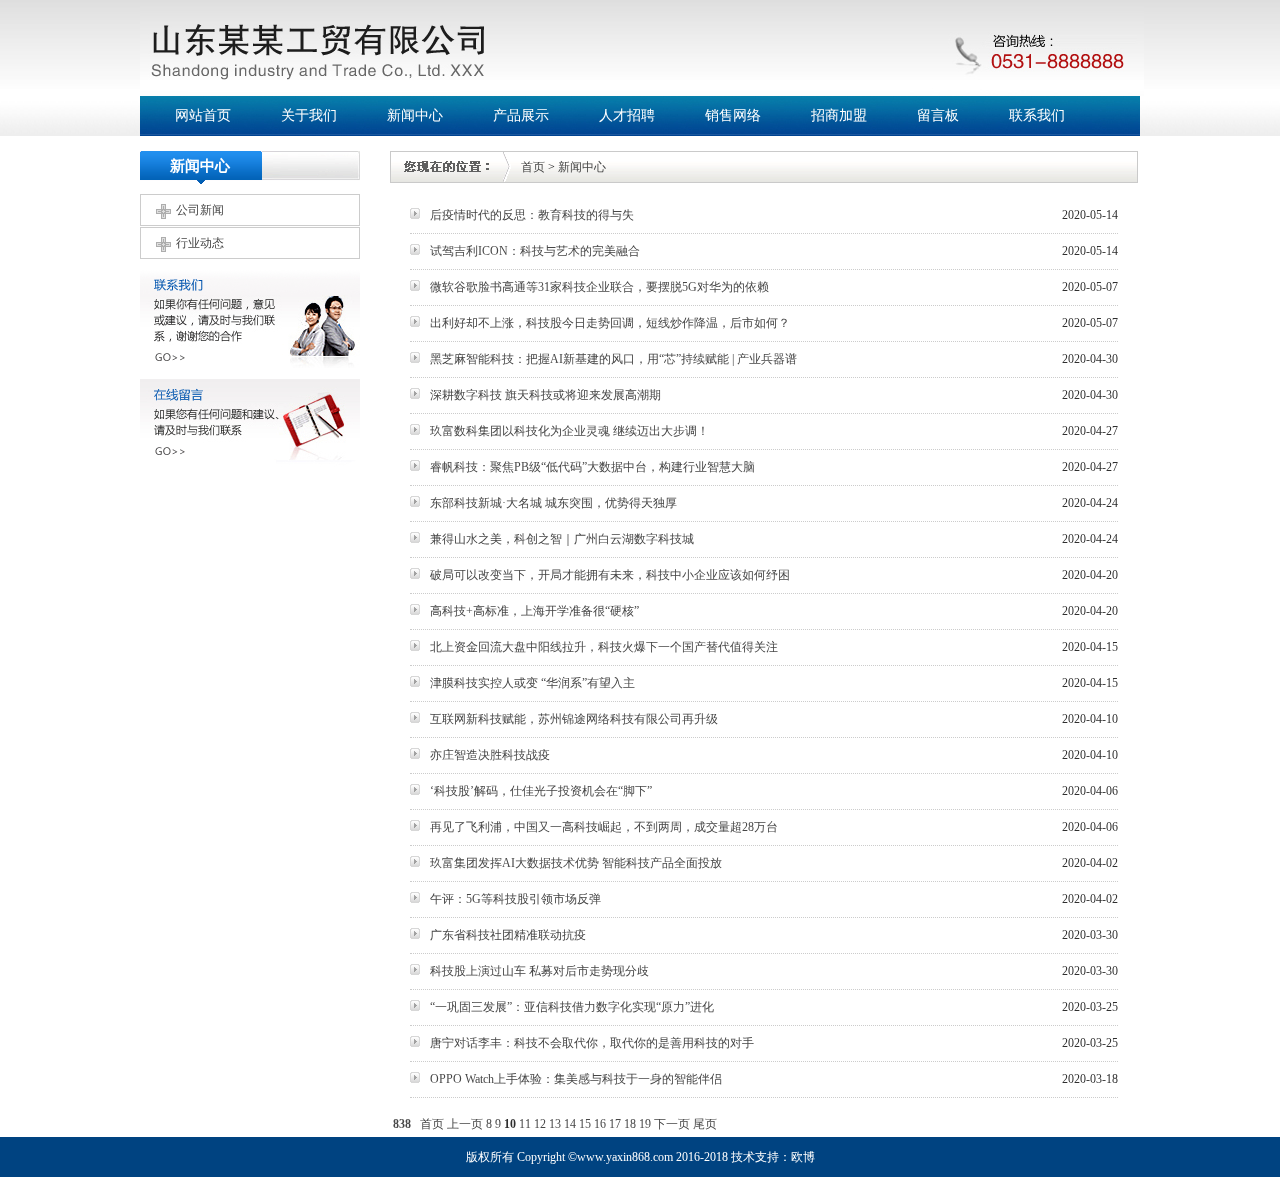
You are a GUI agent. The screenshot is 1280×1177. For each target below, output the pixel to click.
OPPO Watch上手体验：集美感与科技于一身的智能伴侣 (576, 1079)
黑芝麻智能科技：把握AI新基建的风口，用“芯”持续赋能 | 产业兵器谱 (613, 359)
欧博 (803, 1157)
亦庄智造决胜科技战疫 (490, 755)
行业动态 (200, 243)
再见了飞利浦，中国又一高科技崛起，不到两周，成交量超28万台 (604, 827)
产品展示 (521, 115)
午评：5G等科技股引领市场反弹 (515, 899)
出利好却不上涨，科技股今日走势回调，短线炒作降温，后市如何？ (610, 323)
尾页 (705, 1124)
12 (540, 1124)
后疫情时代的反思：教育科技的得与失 (532, 215)
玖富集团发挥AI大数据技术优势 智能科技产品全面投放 (576, 863)
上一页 (465, 1124)
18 (630, 1124)
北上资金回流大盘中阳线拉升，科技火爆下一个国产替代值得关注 (604, 647)
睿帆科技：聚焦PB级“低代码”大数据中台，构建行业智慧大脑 (592, 467)
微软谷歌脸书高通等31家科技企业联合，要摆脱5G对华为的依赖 (599, 287)
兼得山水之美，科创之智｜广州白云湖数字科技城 (562, 539)
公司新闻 (200, 210)
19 (645, 1124)
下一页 (672, 1124)
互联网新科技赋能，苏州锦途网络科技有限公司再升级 (574, 719)
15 (585, 1124)
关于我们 (309, 115)
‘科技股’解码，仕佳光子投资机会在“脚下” (541, 791)
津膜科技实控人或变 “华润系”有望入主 (532, 683)
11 (525, 1124)
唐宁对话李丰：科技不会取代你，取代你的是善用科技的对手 (592, 1043)
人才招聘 (627, 115)
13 (555, 1124)
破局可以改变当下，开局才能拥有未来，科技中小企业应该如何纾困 (610, 575)
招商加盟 (839, 115)
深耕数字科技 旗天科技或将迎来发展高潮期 (545, 395)
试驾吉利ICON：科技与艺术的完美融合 (535, 251)
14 (570, 1124)
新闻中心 (415, 115)
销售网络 (733, 115)
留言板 (938, 115)
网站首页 (203, 115)
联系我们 (1037, 115)
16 (600, 1124)
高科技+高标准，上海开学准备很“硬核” (534, 611)
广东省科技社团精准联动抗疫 (508, 935)
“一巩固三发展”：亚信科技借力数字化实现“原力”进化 (572, 1007)
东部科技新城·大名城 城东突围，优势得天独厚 (553, 503)
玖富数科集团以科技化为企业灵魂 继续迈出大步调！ (569, 431)
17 (615, 1124)
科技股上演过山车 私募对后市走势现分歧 (539, 971)
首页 (533, 167)
